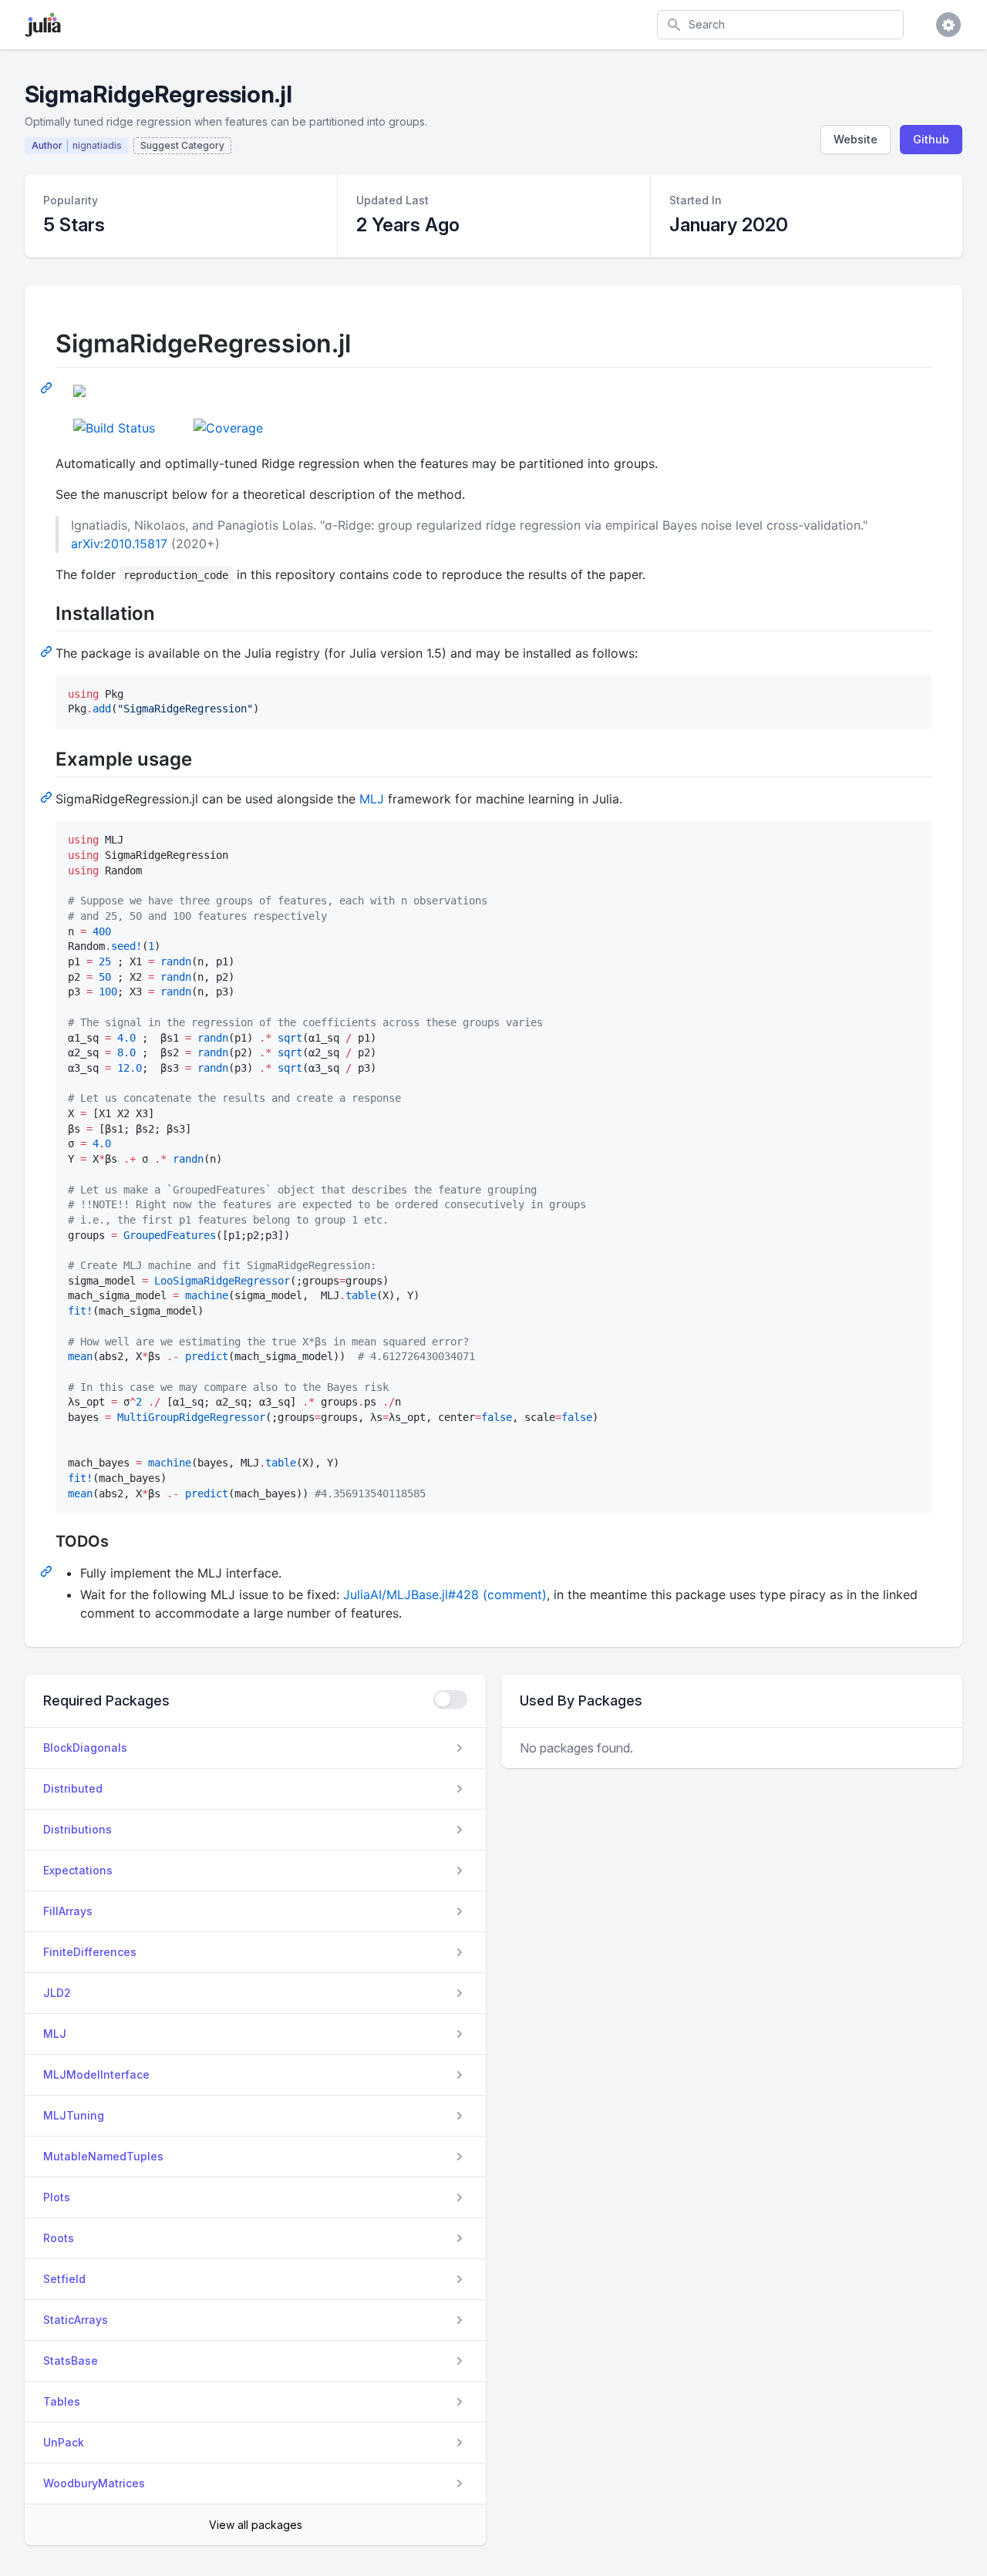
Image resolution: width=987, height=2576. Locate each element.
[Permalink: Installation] (48, 651)
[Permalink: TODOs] (48, 1571)
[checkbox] (450, 1699)
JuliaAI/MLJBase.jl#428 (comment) (445, 1594)
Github (931, 139)
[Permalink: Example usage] (48, 796)
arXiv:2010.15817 (119, 544)
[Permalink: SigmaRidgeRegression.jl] (48, 387)
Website (856, 139)
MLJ (372, 799)
